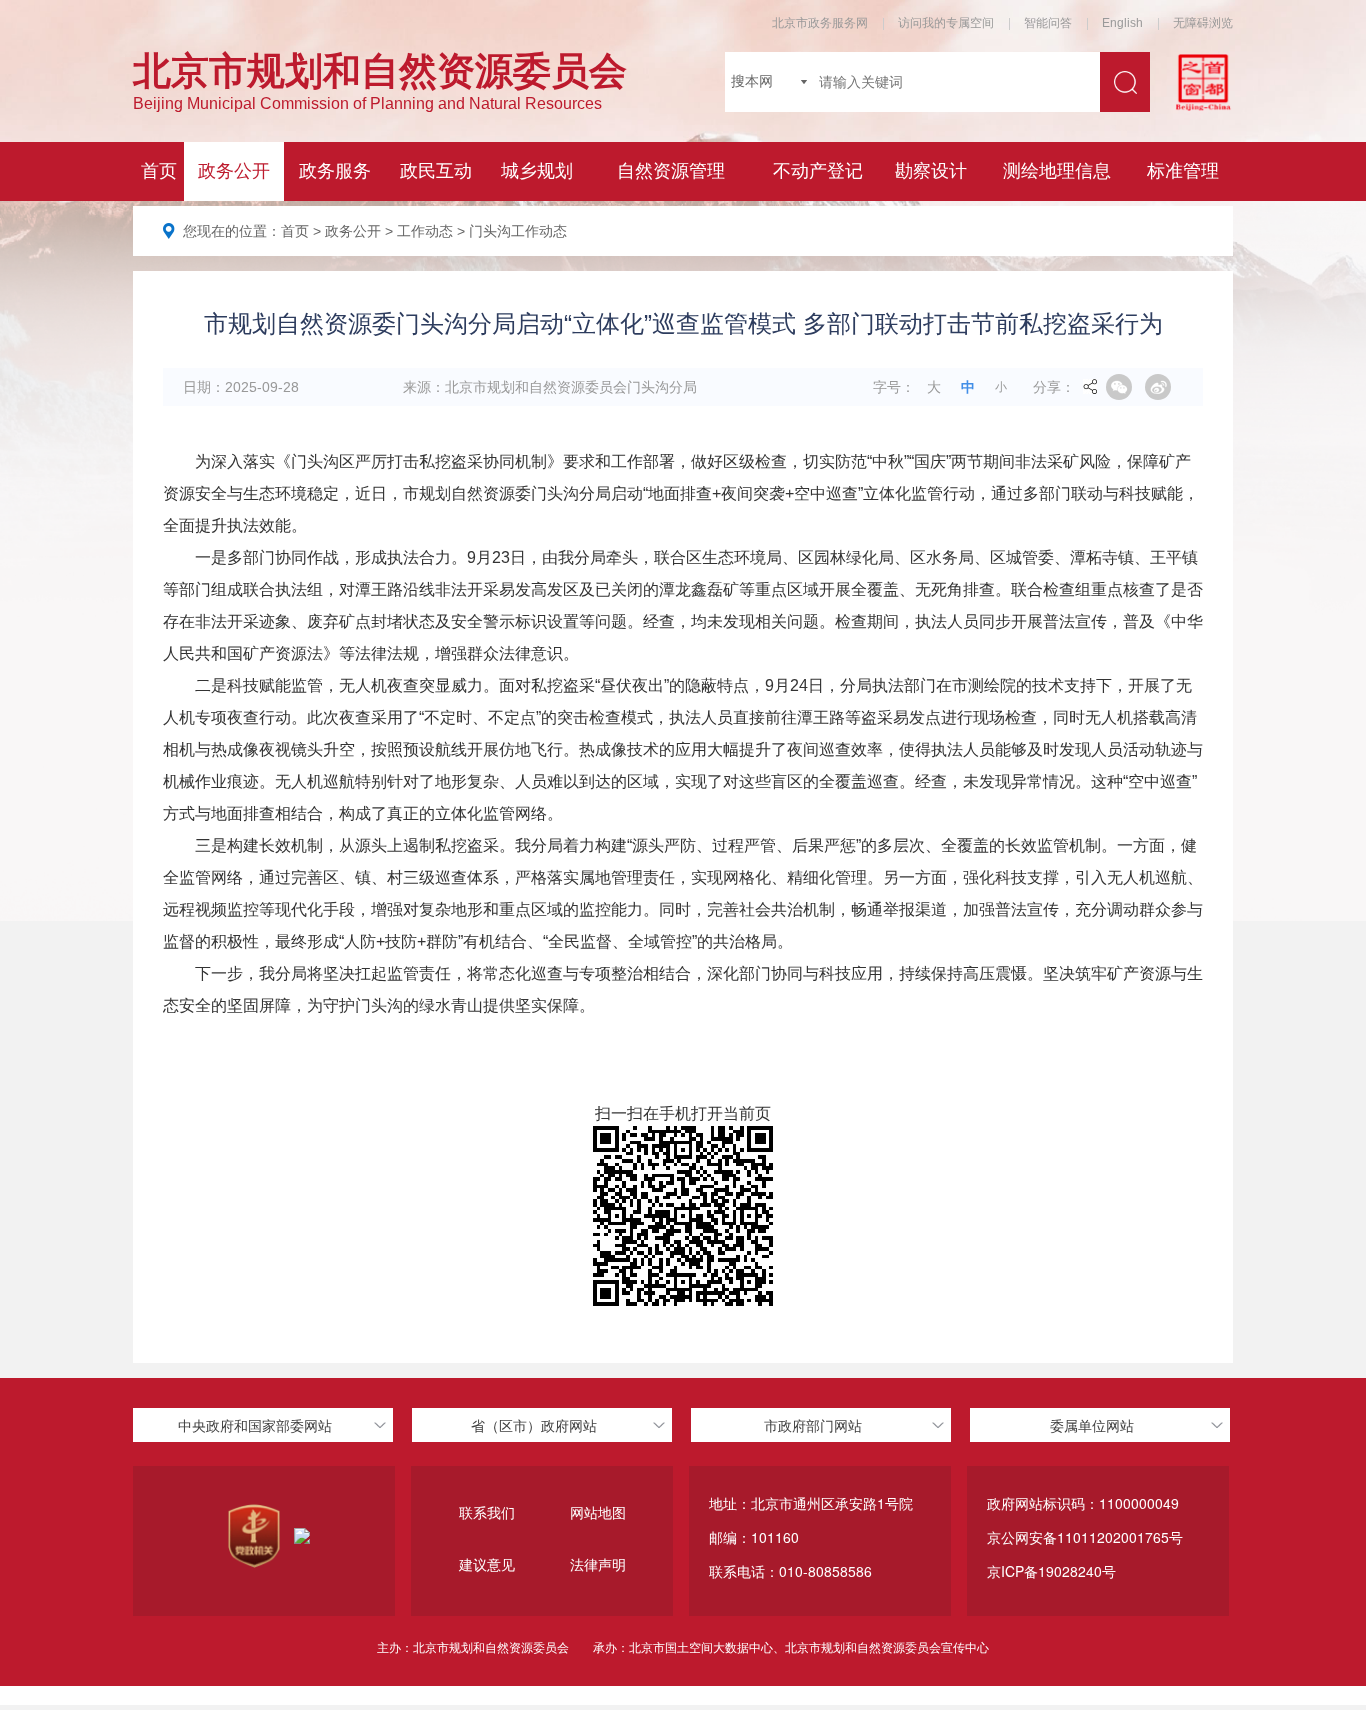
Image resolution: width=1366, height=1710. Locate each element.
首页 (295, 231)
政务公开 (353, 231)
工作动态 (425, 231)
